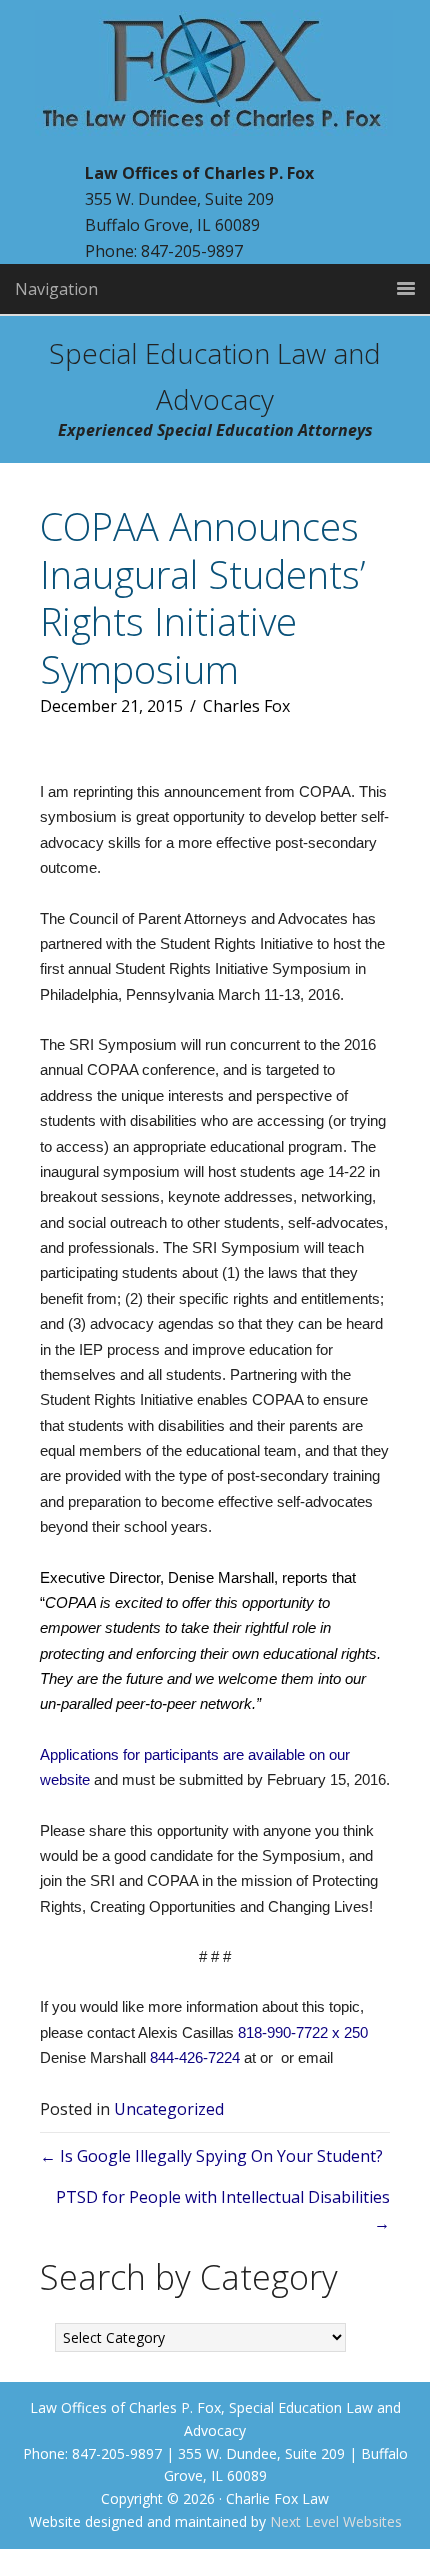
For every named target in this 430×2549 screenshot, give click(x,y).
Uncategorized (169, 2109)
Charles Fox (246, 706)
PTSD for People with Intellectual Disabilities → (223, 2210)
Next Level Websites (336, 2521)
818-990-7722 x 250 (303, 2032)
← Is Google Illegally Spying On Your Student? (211, 2156)
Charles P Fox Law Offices (215, 85)
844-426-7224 (195, 2057)
